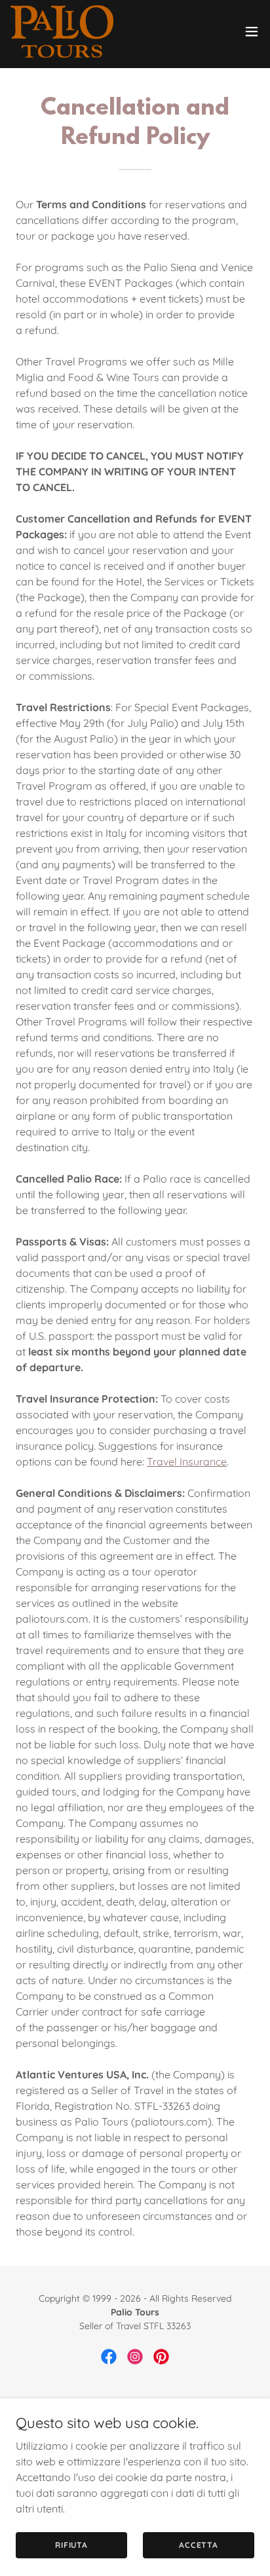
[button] (252, 31)
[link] (62, 31)
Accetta (199, 2545)
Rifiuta (71, 2545)
